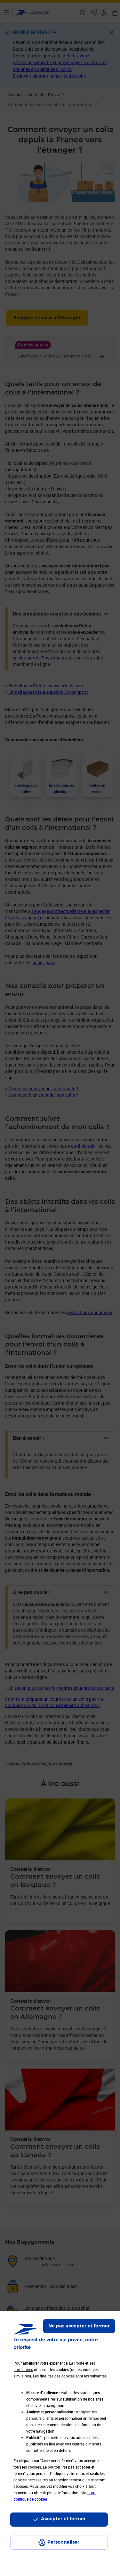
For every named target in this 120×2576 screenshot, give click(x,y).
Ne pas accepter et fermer (79, 2326)
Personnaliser (63, 2542)
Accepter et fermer (63, 2519)
